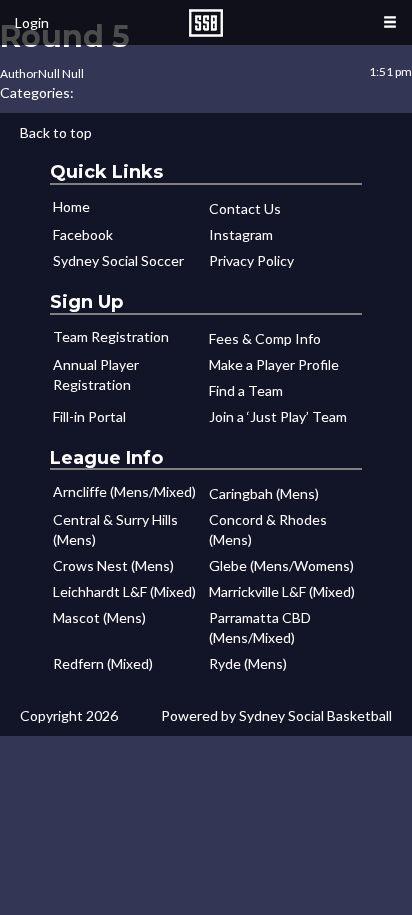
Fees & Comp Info (265, 338)
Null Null (61, 73)
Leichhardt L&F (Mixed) (124, 591)
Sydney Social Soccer (118, 260)
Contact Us (245, 208)
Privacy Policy (251, 260)
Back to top (56, 132)
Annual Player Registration (96, 374)
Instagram (241, 234)
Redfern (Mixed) (103, 663)
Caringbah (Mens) (264, 493)
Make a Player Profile (274, 364)
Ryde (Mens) (248, 663)
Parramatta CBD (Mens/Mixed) (260, 627)
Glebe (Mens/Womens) (281, 565)
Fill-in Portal (89, 416)
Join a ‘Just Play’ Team (278, 416)
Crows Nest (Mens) (113, 565)
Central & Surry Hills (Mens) (115, 529)
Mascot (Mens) (99, 617)
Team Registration (111, 336)
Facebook (83, 234)
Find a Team (246, 390)
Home (71, 206)
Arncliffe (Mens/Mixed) (124, 491)
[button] (390, 22)
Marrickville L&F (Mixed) (282, 591)
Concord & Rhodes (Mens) (268, 529)
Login (32, 22)
